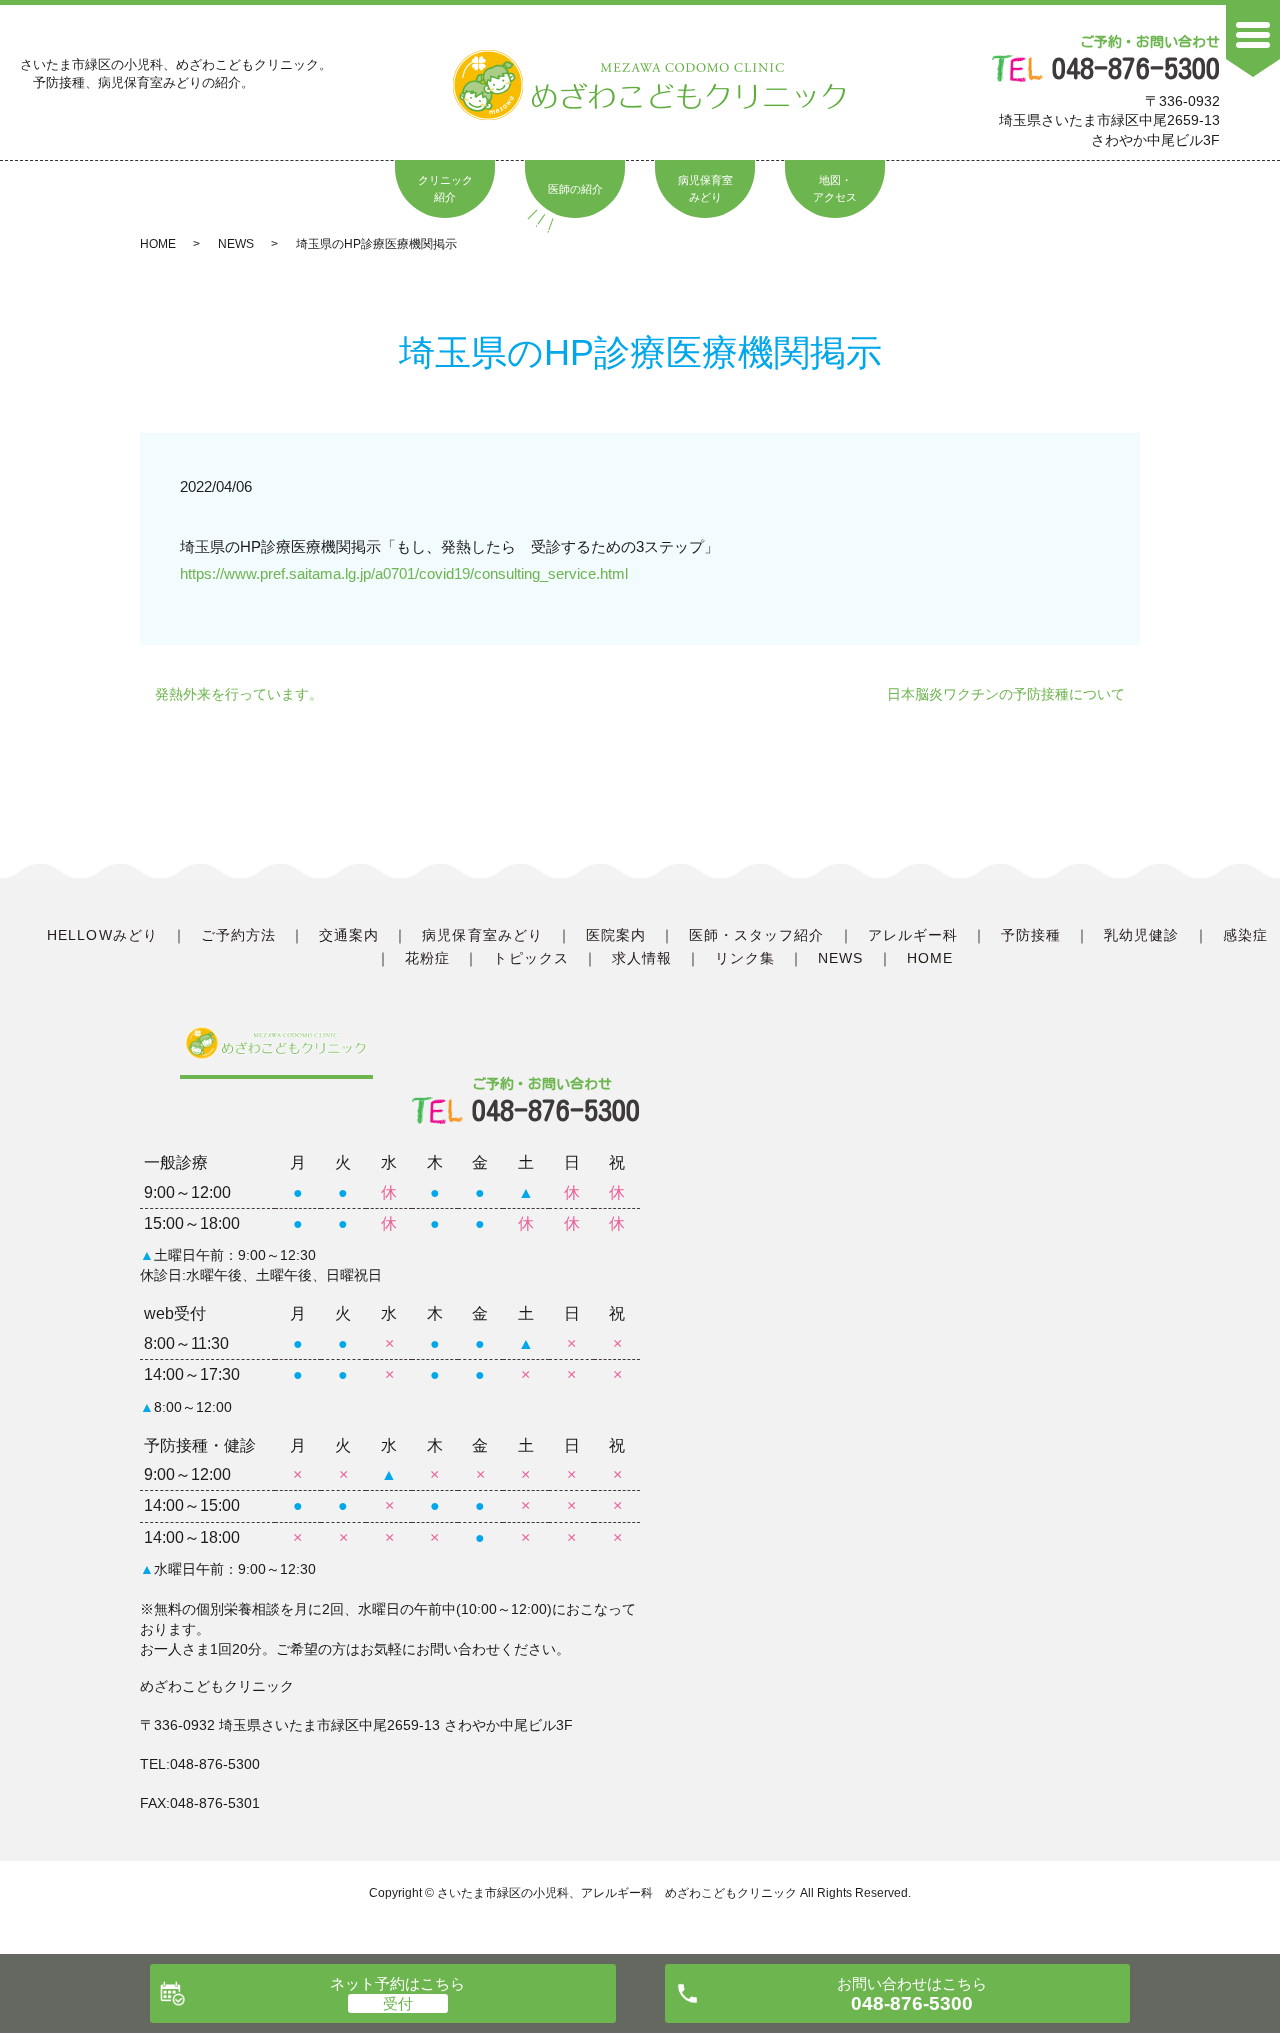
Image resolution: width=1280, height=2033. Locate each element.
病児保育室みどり (705, 189)
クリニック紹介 (445, 189)
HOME (158, 244)
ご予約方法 (238, 935)
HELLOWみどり (102, 935)
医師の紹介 (575, 189)
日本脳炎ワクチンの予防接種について (1006, 694)
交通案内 (349, 935)
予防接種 (1031, 935)
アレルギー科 (913, 935)
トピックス (530, 958)
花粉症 (427, 958)
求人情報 (642, 958)
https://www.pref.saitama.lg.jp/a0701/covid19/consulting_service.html (404, 573)
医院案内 (616, 935)
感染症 (1245, 935)
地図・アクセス (835, 189)
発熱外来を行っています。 (239, 694)
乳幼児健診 (1141, 935)
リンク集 (745, 958)
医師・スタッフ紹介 (756, 935)
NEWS (236, 244)
